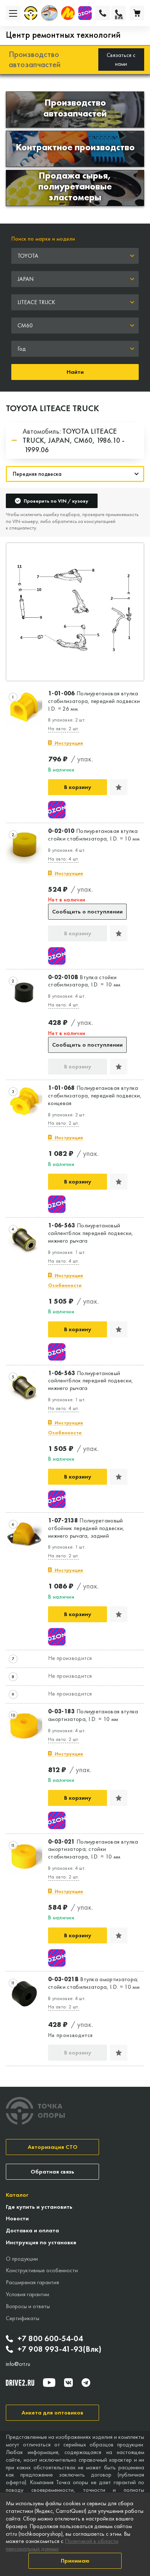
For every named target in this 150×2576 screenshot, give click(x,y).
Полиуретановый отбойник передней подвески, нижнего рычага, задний (86, 1528)
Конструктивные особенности (42, 2270)
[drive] (20, 2383)
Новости (17, 2218)
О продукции (22, 2259)
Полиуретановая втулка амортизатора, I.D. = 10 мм (93, 1715)
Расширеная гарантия (32, 2282)
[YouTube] (49, 2383)
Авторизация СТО (53, 2147)
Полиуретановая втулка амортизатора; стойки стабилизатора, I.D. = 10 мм (93, 1849)
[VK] (68, 2383)
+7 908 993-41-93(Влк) (59, 2349)
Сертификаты (23, 2318)
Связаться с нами (121, 59)
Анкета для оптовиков (52, 2413)
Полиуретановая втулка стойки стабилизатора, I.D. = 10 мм (94, 835)
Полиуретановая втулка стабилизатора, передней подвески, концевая (95, 1096)
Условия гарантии (27, 2294)
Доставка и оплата (32, 2230)
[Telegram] (86, 2383)
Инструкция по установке (41, 2242)
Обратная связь (52, 2172)
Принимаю (75, 2561)
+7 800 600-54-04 (50, 2339)
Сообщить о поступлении (87, 911)
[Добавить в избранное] (119, 787)
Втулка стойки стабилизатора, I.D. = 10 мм (84, 981)
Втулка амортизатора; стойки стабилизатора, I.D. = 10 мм (94, 1983)
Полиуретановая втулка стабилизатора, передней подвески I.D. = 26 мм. (94, 701)
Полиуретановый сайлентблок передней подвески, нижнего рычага (91, 1233)
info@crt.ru (18, 2364)
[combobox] (75, 256)
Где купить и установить (39, 2207)
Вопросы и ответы (28, 2306)
